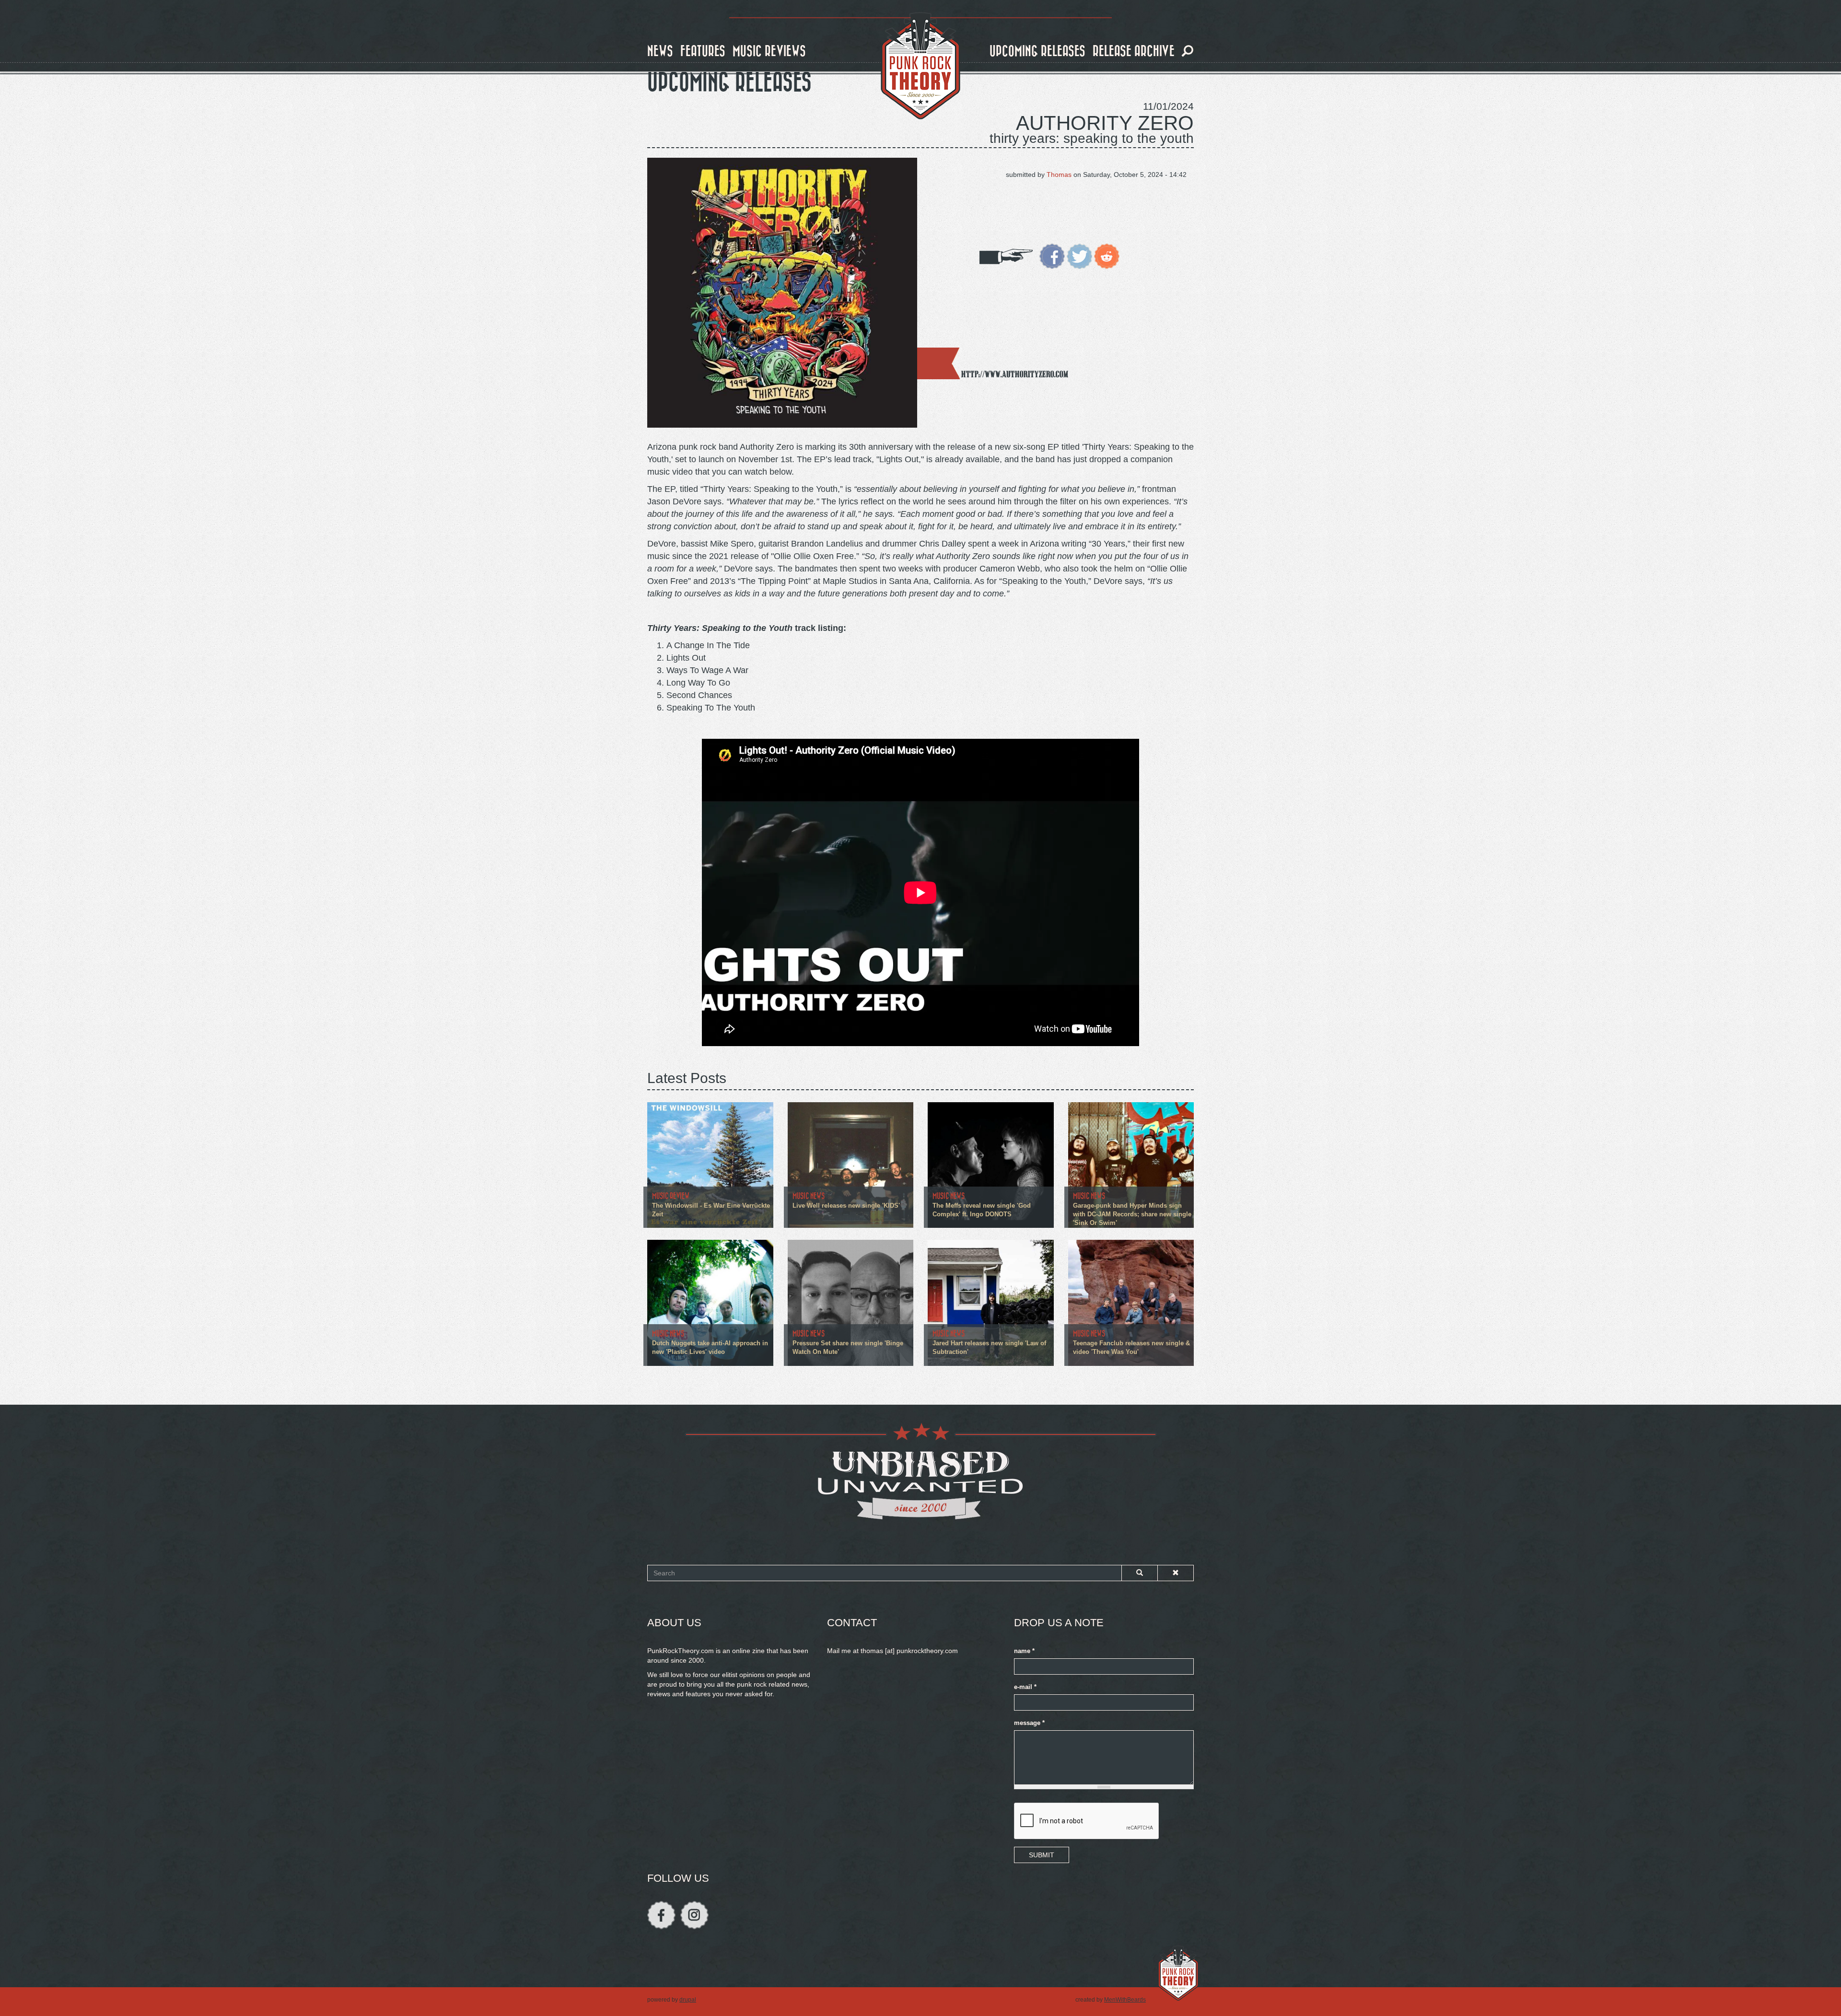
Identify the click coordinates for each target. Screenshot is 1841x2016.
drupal (688, 2000)
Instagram (694, 1915)
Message (1029, 1723)
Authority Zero (1105, 123)
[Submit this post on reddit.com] (1107, 256)
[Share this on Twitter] (1079, 256)
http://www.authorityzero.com (1015, 374)
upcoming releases (1037, 52)
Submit (1042, 1855)
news (660, 52)
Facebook (661, 1915)
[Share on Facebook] (1052, 256)
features (703, 52)
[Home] (920, 66)
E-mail (1025, 1687)
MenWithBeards (1125, 2000)
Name (1024, 1651)
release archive (1134, 52)
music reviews (769, 52)
